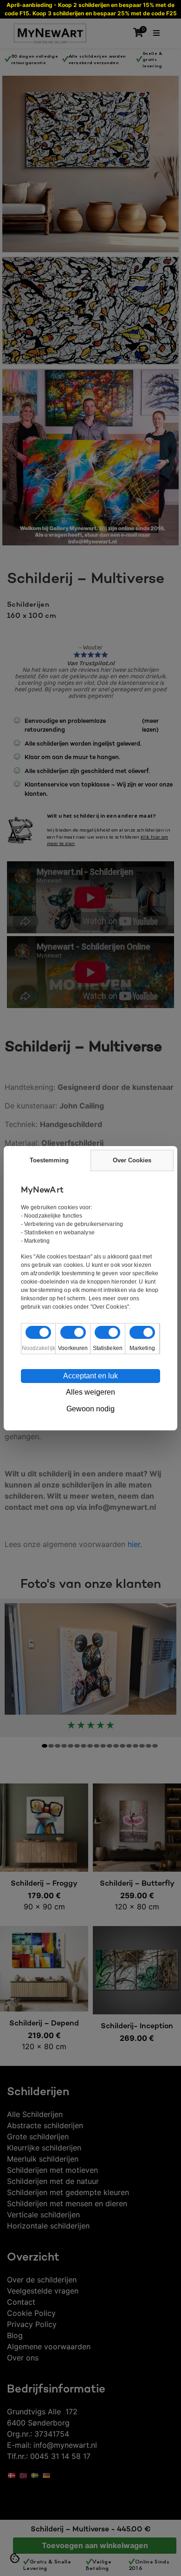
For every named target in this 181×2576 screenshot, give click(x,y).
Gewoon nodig (90, 1409)
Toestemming (49, 1160)
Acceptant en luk (90, 1376)
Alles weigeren (90, 1392)
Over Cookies (132, 1160)
